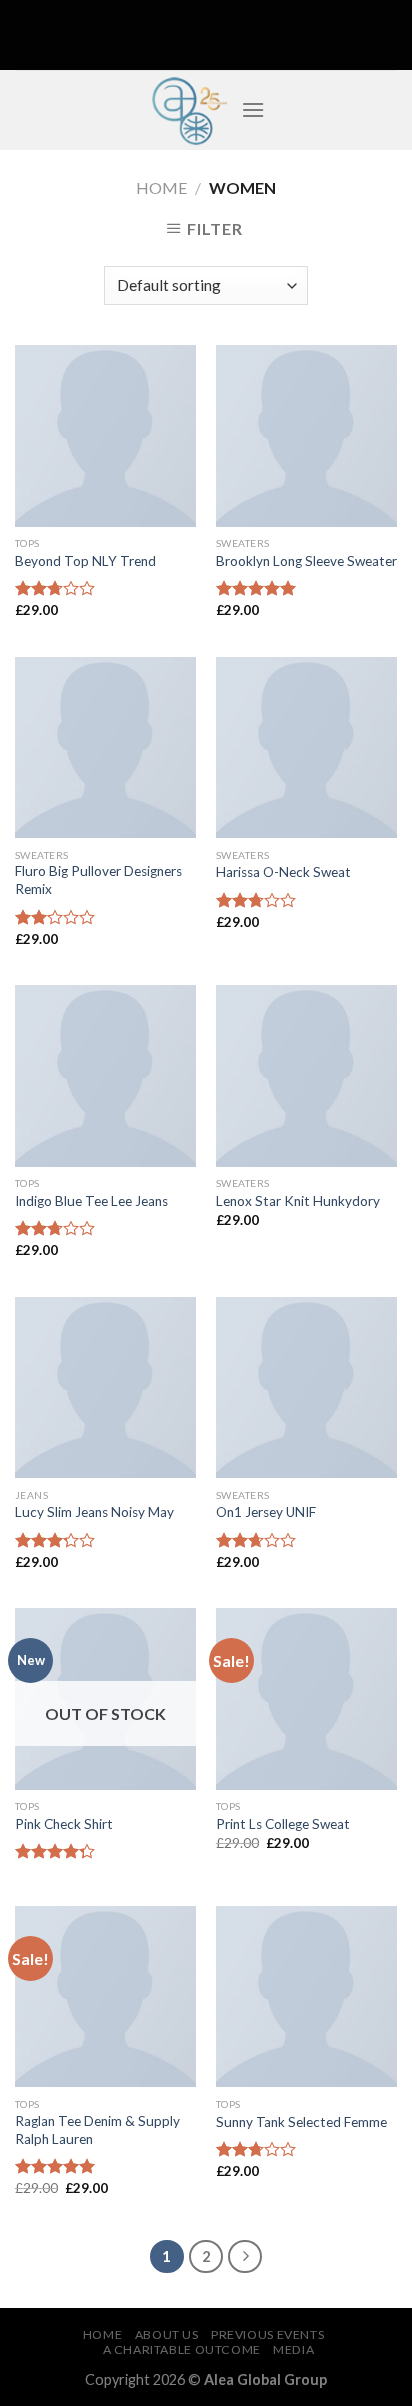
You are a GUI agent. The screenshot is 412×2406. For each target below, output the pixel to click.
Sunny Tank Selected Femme (301, 2122)
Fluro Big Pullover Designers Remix (98, 880)
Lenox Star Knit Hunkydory (298, 1201)
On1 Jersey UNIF (266, 1512)
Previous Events (267, 2334)
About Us (167, 2334)
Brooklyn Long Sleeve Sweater (306, 561)
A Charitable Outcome (182, 2349)
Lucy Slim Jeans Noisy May (94, 1512)
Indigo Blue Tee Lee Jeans (91, 1201)
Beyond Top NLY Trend (85, 561)
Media (293, 2349)
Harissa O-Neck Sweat (283, 872)
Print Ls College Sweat (283, 1824)
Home (161, 187)
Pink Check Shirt (64, 1824)
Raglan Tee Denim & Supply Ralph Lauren (97, 2130)
